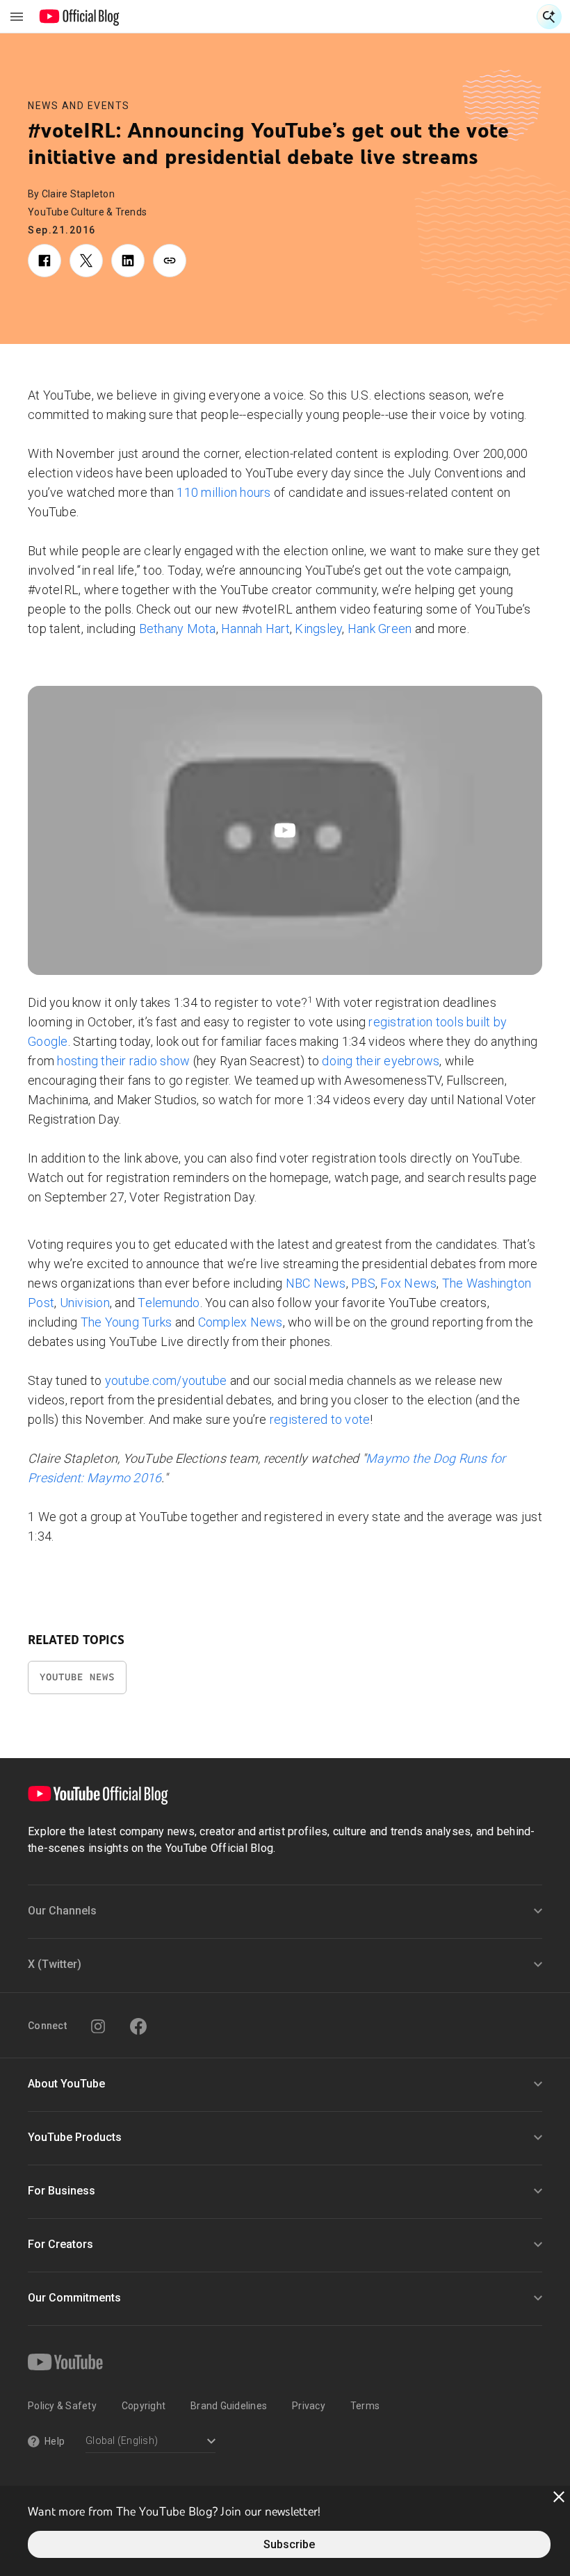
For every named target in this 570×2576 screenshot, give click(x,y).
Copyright (144, 2406)
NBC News (316, 1283)
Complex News (241, 1322)
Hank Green (380, 629)
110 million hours (223, 492)
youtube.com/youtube (166, 1380)
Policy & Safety (62, 2406)
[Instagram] (98, 2026)
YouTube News (77, 1677)
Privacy (309, 2406)
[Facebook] (138, 2026)
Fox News (408, 1283)
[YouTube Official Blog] (80, 17)
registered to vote (320, 1419)
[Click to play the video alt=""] (285, 830)
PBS (363, 1283)
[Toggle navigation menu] (17, 17)
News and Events (79, 106)
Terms (365, 2406)
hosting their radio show (123, 1061)
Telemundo (169, 1303)
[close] (559, 2497)
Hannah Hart (255, 629)
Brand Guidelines (229, 2406)
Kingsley (318, 629)
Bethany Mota (178, 629)
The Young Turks (127, 1322)
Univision (85, 1303)
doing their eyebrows (381, 1061)
